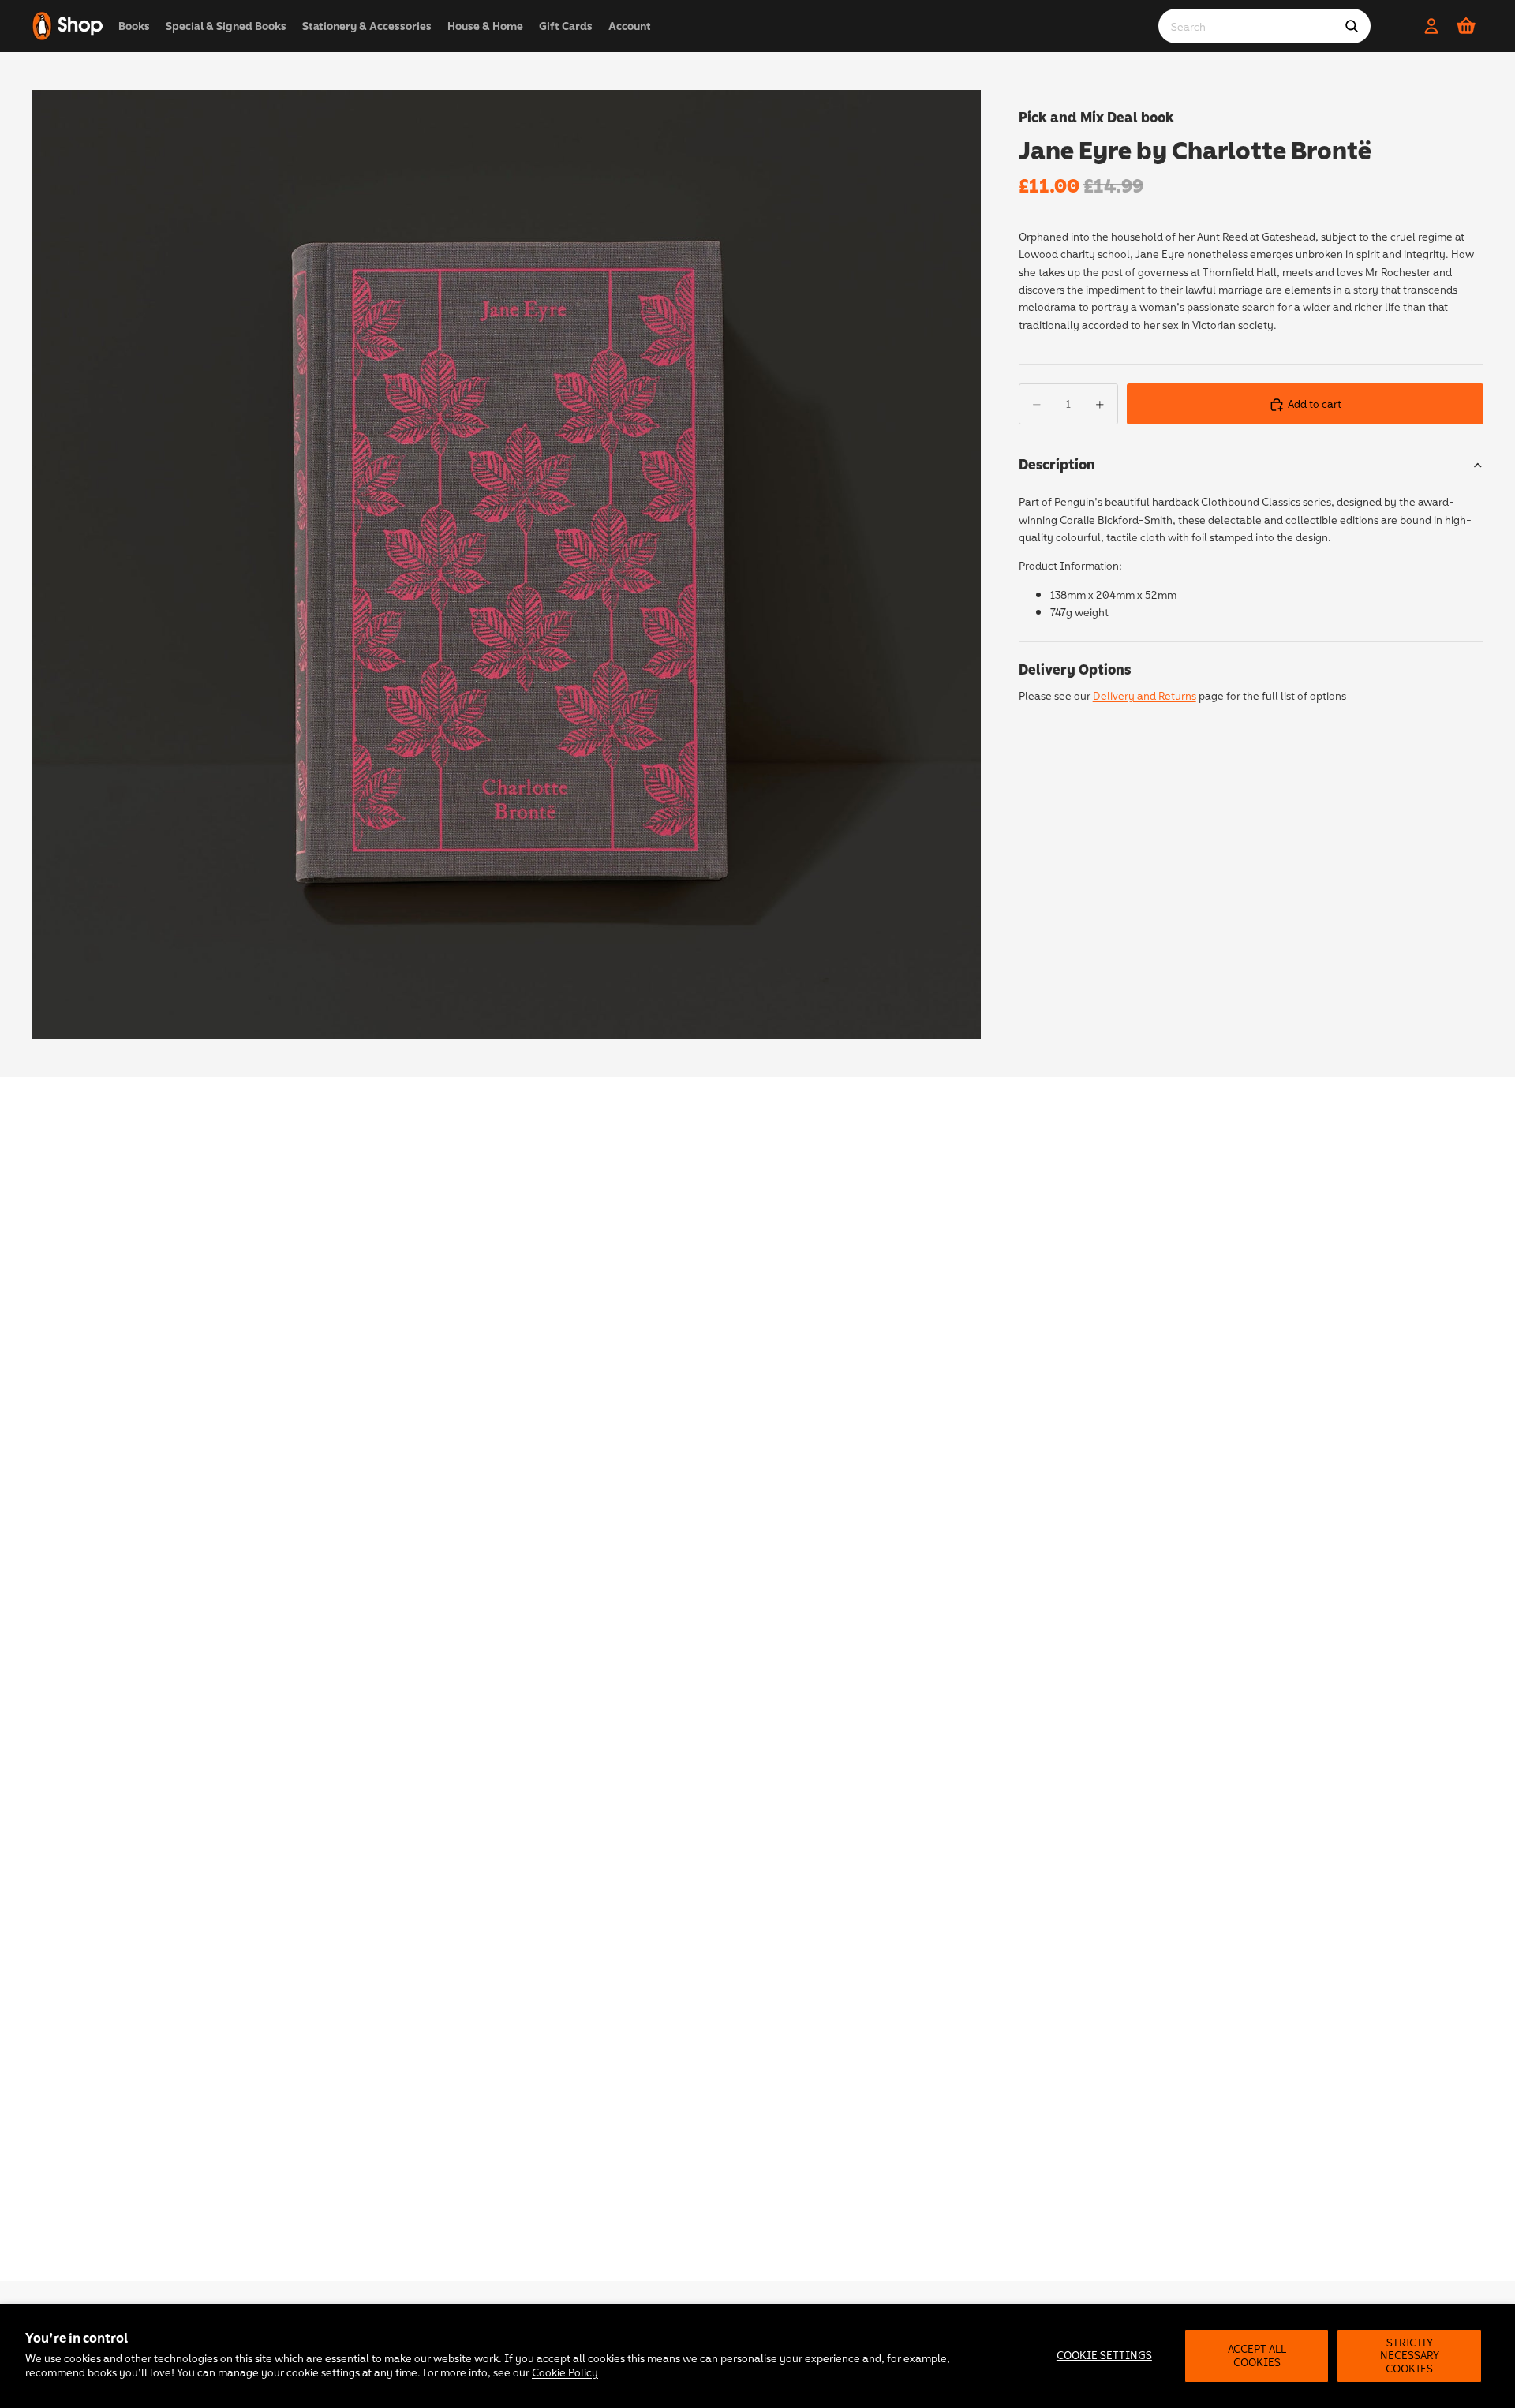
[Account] (1431, 26)
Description (1057, 465)
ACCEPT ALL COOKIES (1257, 2355)
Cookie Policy (565, 2372)
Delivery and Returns (1145, 696)
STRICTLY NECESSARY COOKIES (1410, 2356)
